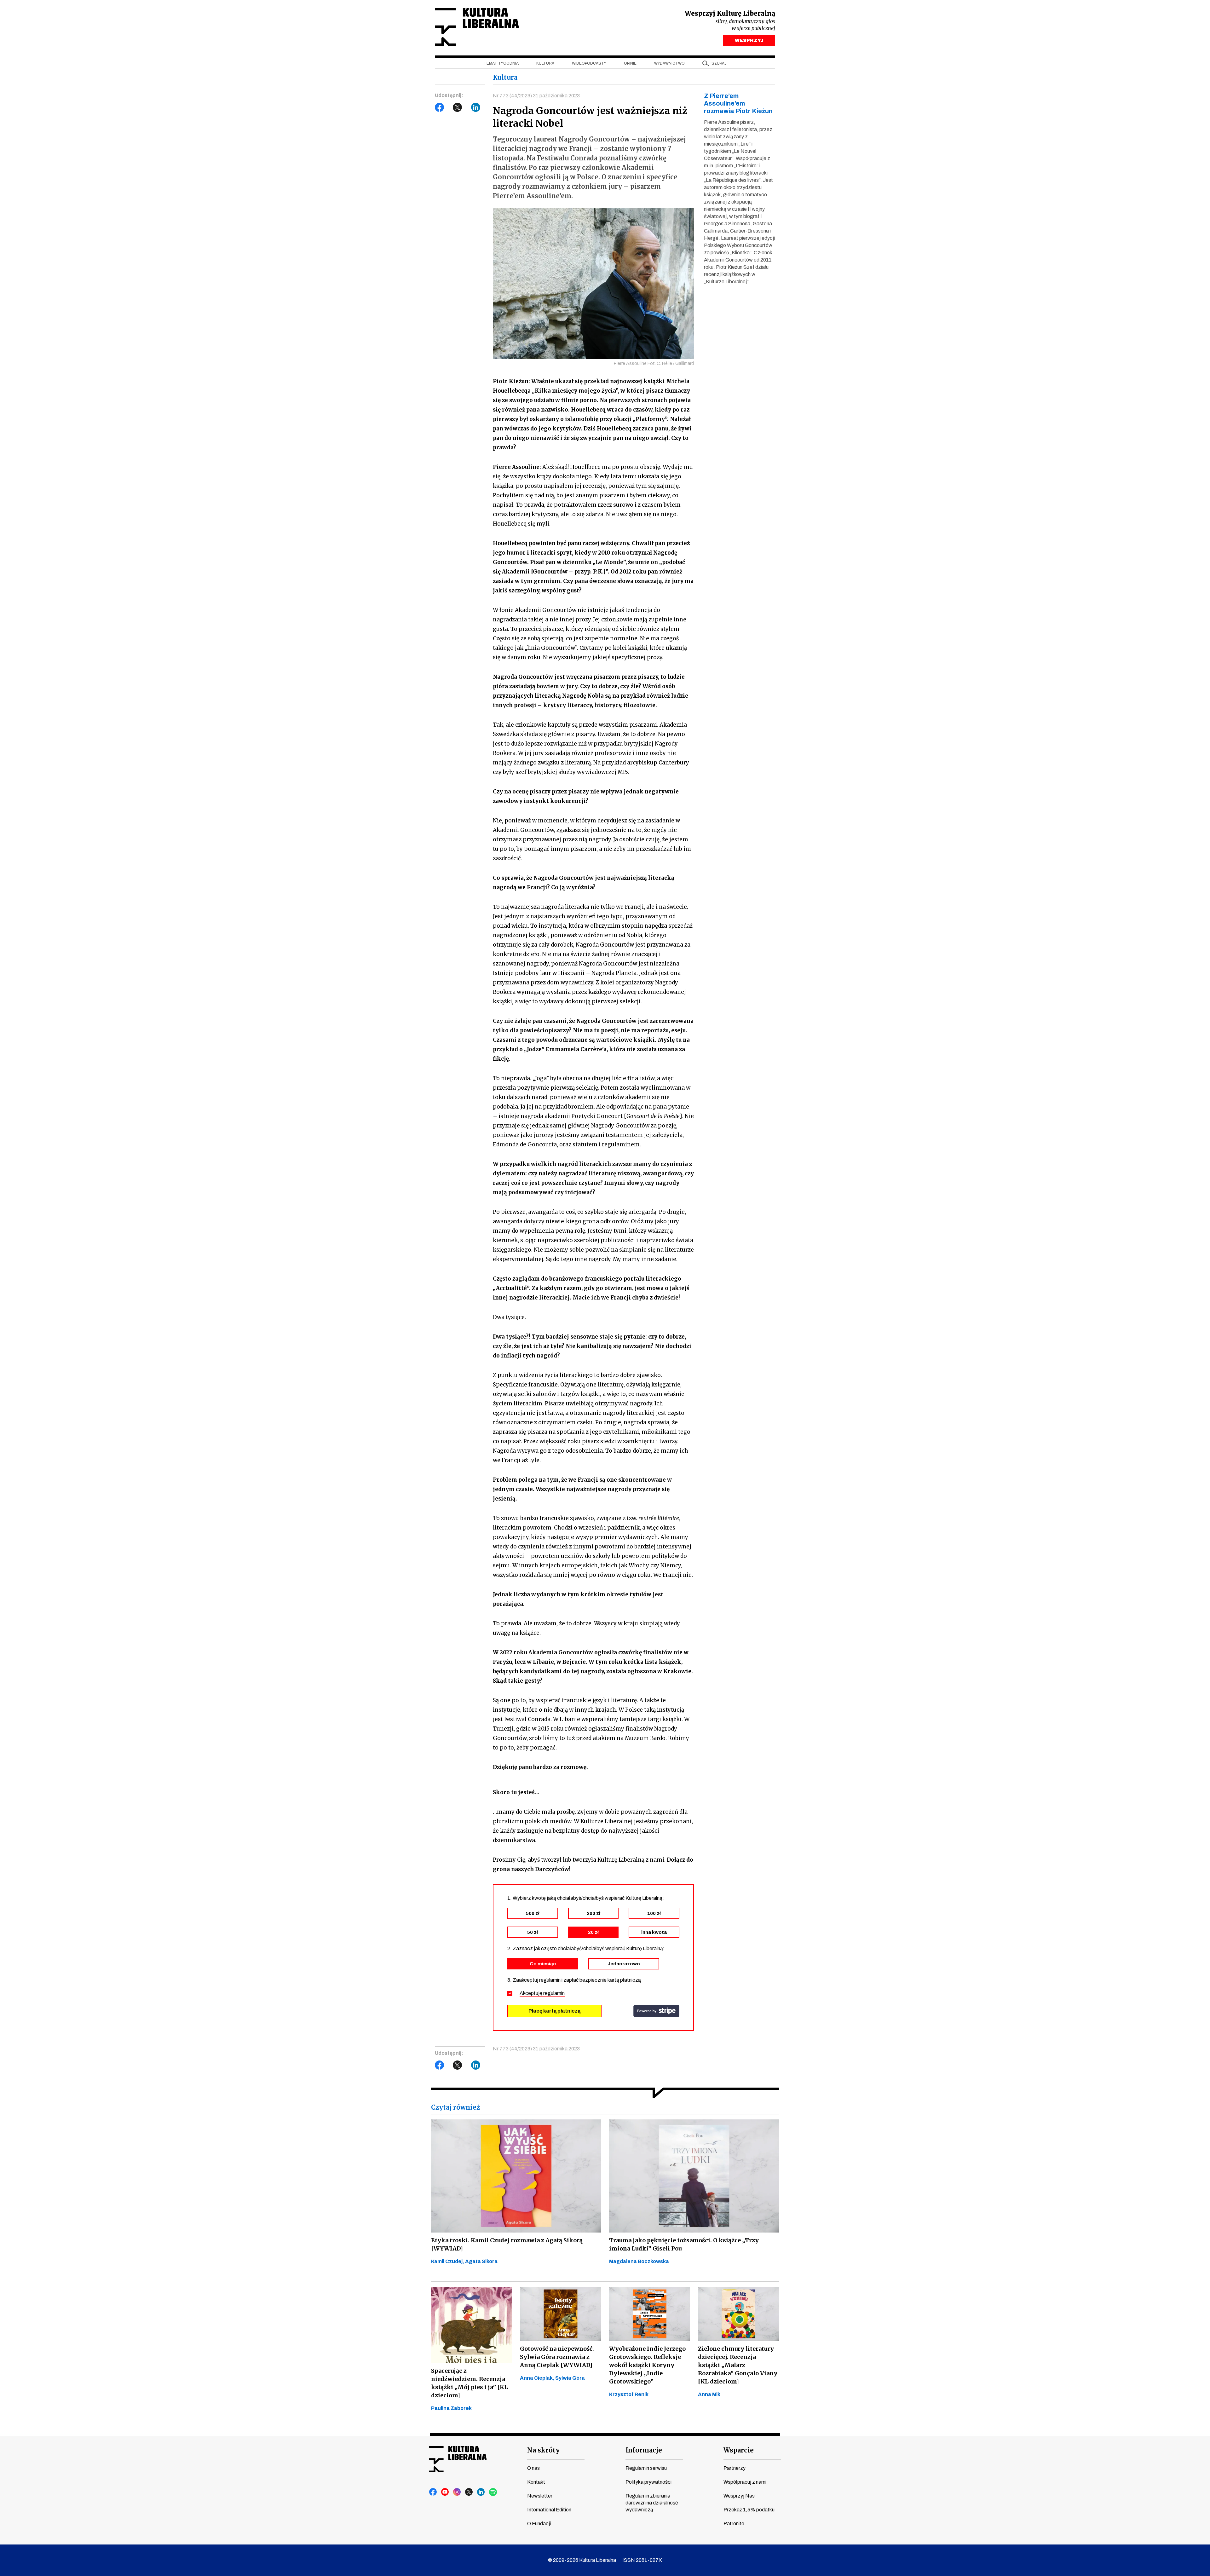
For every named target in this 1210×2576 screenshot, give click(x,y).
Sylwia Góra (570, 2378)
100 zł (654, 1913)
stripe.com (656, 2011)
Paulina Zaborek (451, 2408)
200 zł (593, 1913)
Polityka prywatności (648, 2482)
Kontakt (536, 2482)
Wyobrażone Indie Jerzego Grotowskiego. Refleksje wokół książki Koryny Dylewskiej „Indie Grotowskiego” (647, 2365)
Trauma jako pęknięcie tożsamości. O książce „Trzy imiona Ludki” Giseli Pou (684, 2244)
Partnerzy (735, 2468)
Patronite (734, 2524)
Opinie (630, 63)
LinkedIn (476, 107)
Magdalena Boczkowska (639, 2261)
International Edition (549, 2510)
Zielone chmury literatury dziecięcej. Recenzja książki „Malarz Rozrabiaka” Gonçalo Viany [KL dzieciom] (738, 2365)
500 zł (533, 1913)
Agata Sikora (481, 2261)
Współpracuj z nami (745, 2482)
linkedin (481, 2492)
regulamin (554, 1993)
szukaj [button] (719, 63)
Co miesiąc (543, 1964)
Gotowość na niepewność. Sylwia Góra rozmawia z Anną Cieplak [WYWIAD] (557, 2357)
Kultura (545, 63)
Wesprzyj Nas (739, 2496)
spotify (493, 2492)
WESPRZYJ (749, 40)
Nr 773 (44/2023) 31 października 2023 (536, 96)
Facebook (440, 107)
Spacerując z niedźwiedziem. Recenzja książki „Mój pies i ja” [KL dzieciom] (470, 2383)
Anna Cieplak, (538, 2378)
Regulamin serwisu (646, 2468)
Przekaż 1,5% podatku (749, 2510)
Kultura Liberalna (477, 27)
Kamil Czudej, (448, 2261)
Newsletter (540, 2496)
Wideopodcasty (589, 63)
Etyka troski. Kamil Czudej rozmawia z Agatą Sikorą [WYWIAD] (507, 2244)
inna (654, 1932)
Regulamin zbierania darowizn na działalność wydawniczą (652, 2503)
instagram (457, 2492)
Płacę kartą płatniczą (554, 2011)
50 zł (533, 1932)
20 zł (593, 1932)
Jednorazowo (624, 1964)
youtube (445, 2492)
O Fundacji (539, 2524)
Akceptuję (542, 1993)
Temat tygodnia (501, 63)
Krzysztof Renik (629, 2394)
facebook (433, 2492)
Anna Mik (709, 2394)
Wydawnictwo (669, 63)
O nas (533, 2468)
